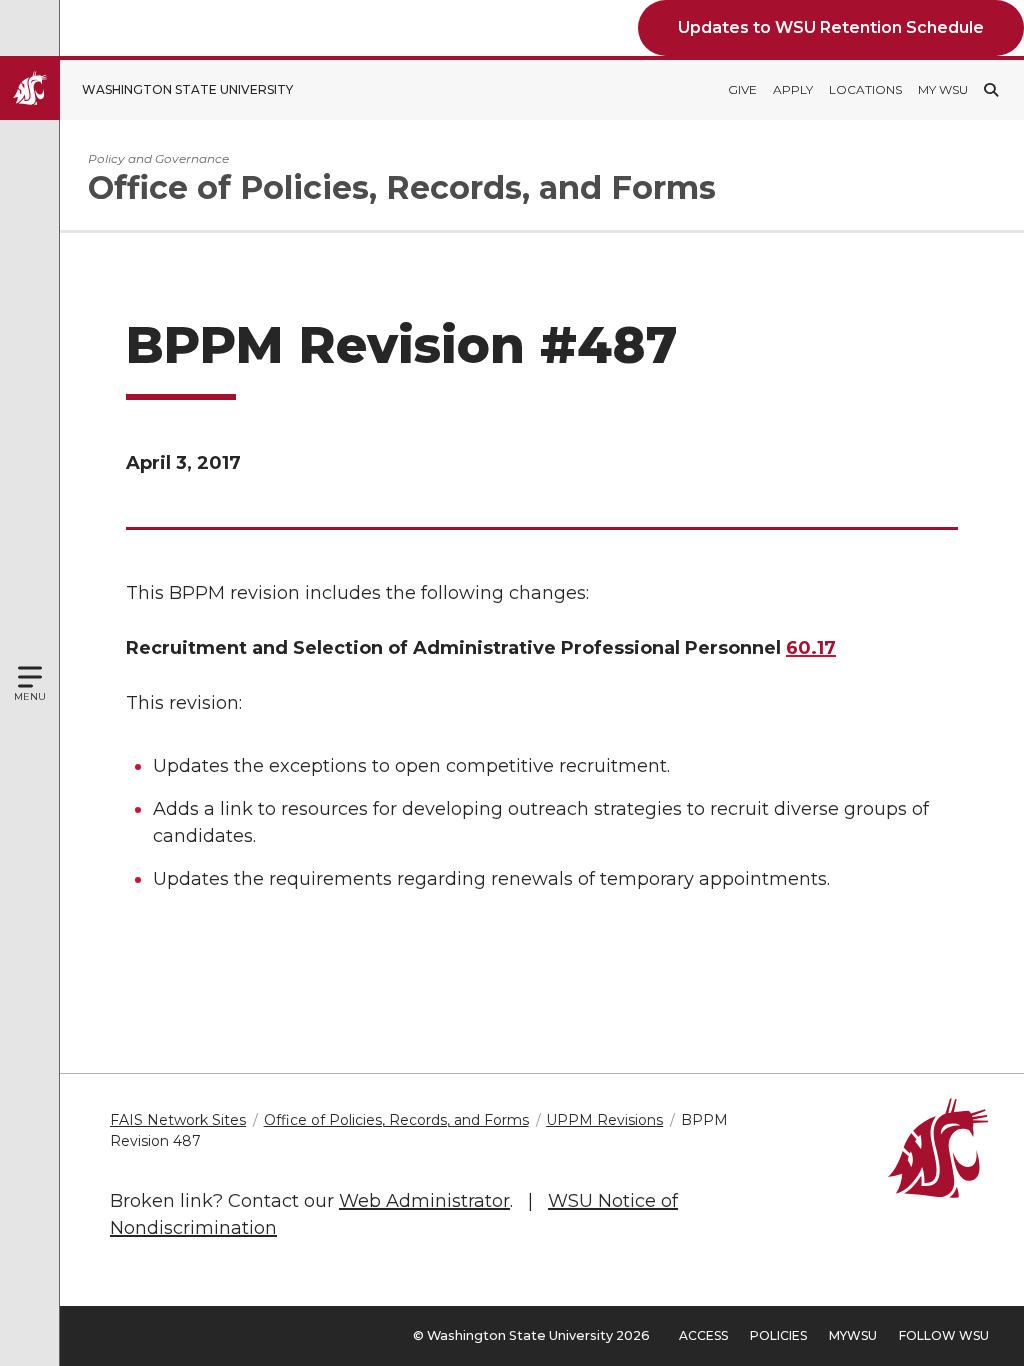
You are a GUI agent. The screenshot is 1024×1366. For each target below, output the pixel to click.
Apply (793, 89)
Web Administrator (424, 1201)
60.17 (811, 648)
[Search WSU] (991, 90)
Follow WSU (944, 1335)
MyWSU (853, 1335)
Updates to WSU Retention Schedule (831, 27)
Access (703, 1335)
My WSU (943, 89)
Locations (865, 89)
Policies (778, 1335)
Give (742, 89)
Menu (30, 696)
